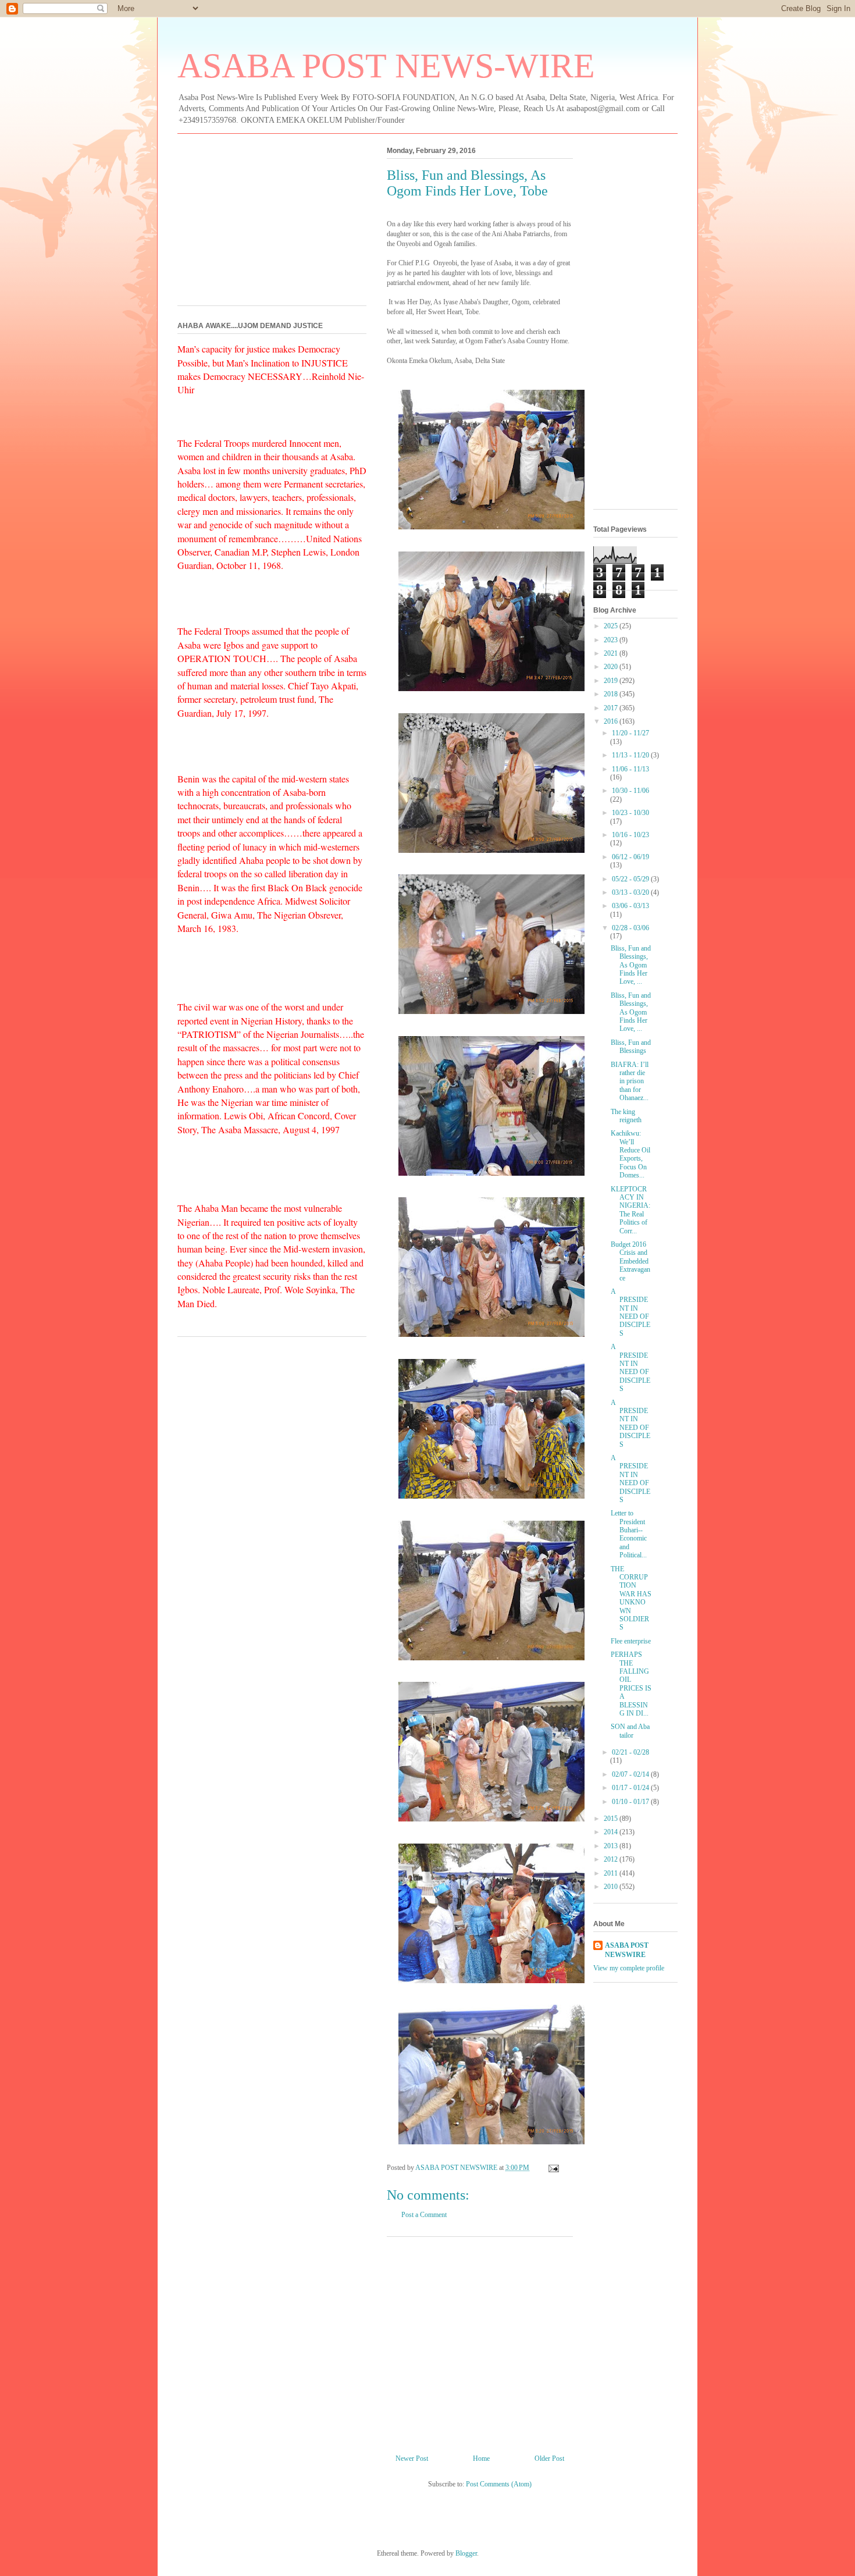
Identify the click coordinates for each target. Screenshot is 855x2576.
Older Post (549, 2458)
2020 (612, 667)
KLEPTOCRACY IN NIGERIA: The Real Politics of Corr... (630, 1210)
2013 (612, 1846)
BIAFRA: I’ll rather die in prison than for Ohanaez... (630, 1081)
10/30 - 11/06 (630, 791)
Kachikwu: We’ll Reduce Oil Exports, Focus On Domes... (630, 1154)
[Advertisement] (480, 2341)
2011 (612, 1873)
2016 (612, 721)
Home (481, 2458)
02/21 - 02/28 (630, 1752)
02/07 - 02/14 (631, 1774)
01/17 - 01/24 (631, 1788)
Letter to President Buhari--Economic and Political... (629, 1534)
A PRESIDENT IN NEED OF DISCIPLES (630, 1312)
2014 (612, 1832)
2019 (612, 681)
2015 (612, 1819)
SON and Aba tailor (630, 1731)
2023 (612, 640)
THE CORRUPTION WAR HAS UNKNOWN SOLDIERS (631, 1598)
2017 (612, 708)
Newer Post (412, 2458)
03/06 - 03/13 (630, 906)
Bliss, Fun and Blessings (631, 1047)
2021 (612, 653)
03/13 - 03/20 (631, 892)
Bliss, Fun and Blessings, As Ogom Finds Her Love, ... (631, 965)
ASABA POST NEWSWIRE (627, 1950)
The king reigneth (626, 1116)
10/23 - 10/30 (630, 813)
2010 (612, 1887)
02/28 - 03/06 (630, 928)
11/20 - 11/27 (630, 733)
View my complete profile (629, 1968)
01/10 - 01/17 (631, 1802)
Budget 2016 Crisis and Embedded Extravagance (630, 1261)
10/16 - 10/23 (630, 835)
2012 (612, 1859)
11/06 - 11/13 (630, 769)
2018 (612, 694)
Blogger (466, 2553)
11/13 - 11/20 (631, 755)
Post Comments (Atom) (499, 2484)
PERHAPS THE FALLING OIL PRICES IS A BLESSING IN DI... (631, 1684)
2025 (612, 626)
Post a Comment (424, 2215)
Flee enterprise (631, 1641)
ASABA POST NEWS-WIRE (386, 66)
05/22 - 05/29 (631, 879)
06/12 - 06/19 (630, 857)
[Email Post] (553, 2168)
